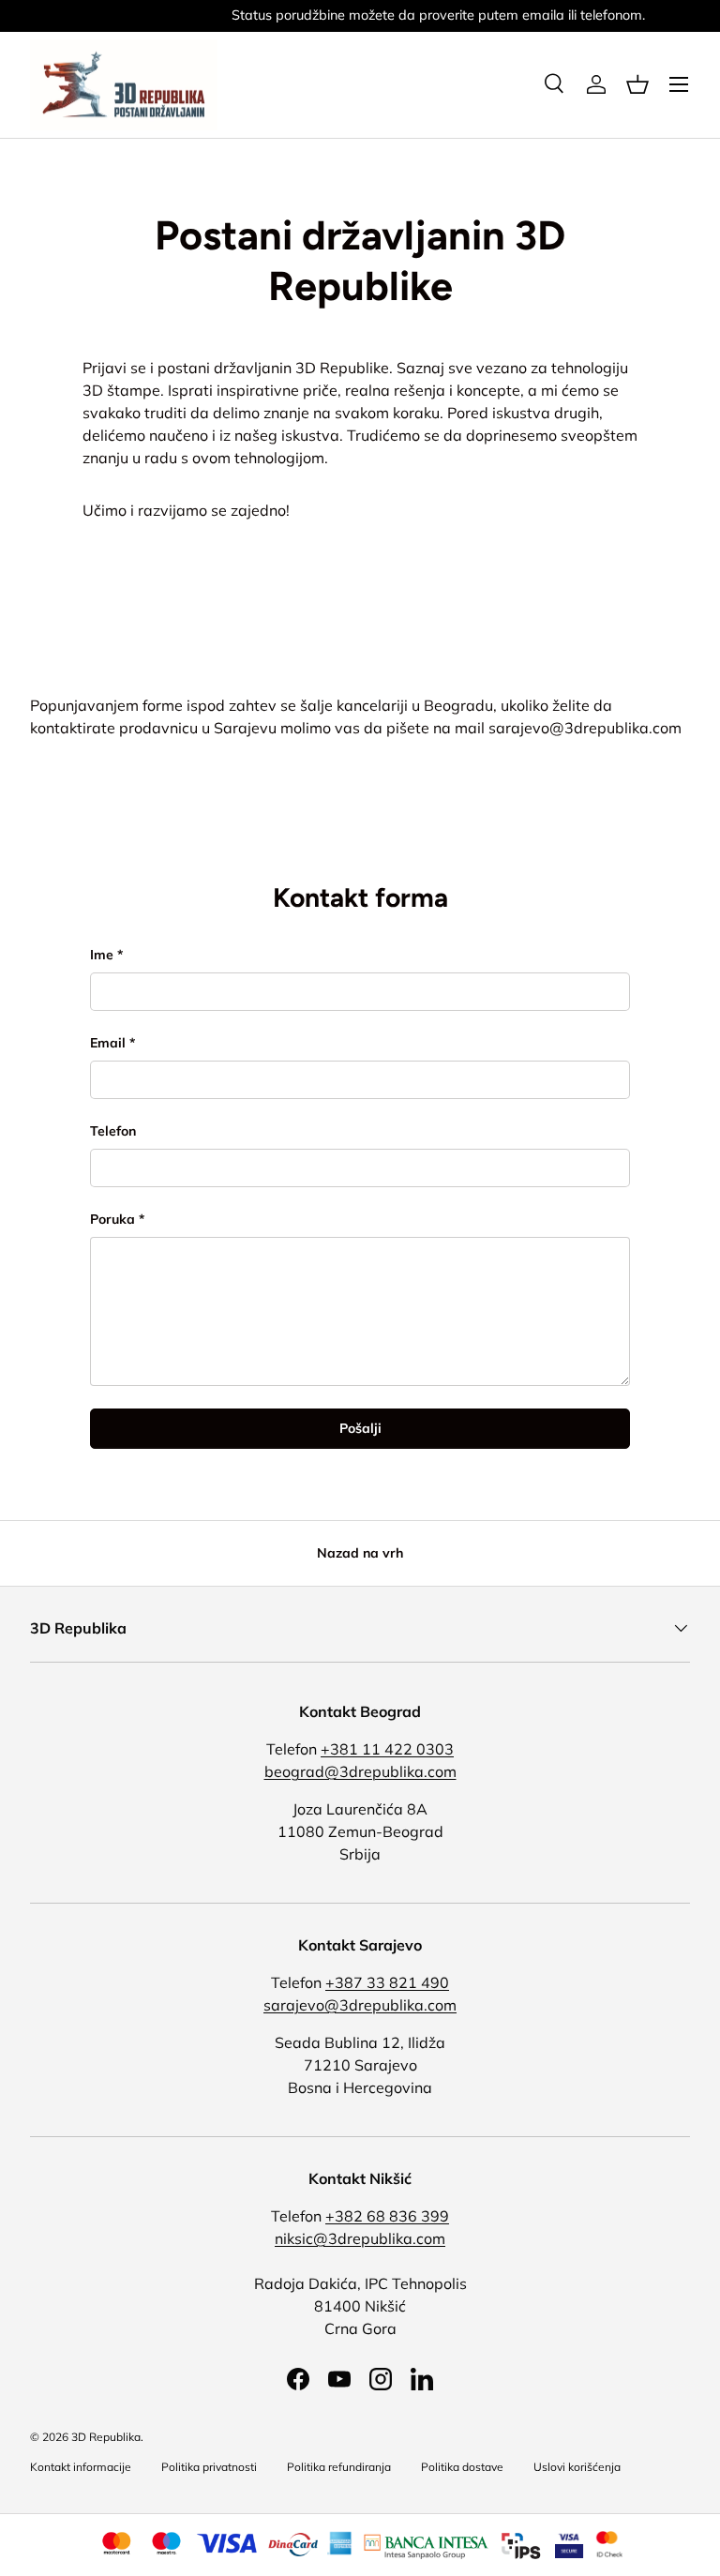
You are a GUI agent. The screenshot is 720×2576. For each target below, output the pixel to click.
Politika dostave (462, 2467)
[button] (637, 84)
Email (108, 1043)
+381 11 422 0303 (387, 1749)
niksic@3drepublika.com (360, 2238)
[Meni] (679, 84)
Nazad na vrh (360, 1553)
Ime (102, 955)
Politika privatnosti (209, 2467)
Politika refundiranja (339, 2467)
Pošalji (360, 1428)
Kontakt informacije (81, 2467)
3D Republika (106, 2437)
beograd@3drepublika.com (360, 1771)
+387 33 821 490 (387, 1982)
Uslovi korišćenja (577, 2467)
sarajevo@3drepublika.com (585, 728)
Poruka (112, 1219)
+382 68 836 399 (387, 2216)
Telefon (113, 1131)
